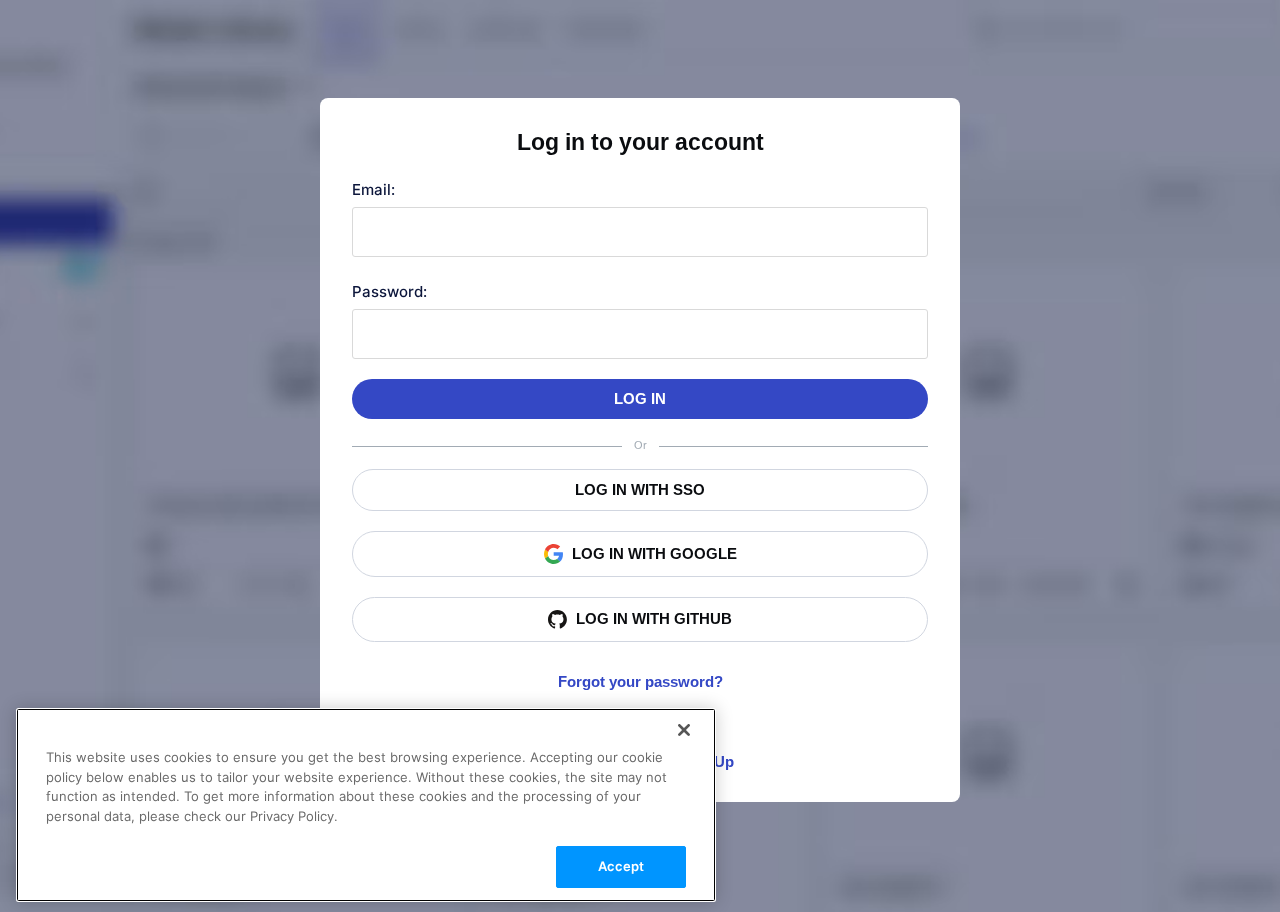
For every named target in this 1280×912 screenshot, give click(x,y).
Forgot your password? (640, 681)
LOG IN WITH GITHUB (654, 618)
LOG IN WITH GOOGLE (654, 553)
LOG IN (640, 398)
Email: (373, 189)
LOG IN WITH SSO (640, 489)
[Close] (684, 730)
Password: (389, 291)
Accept (621, 866)
